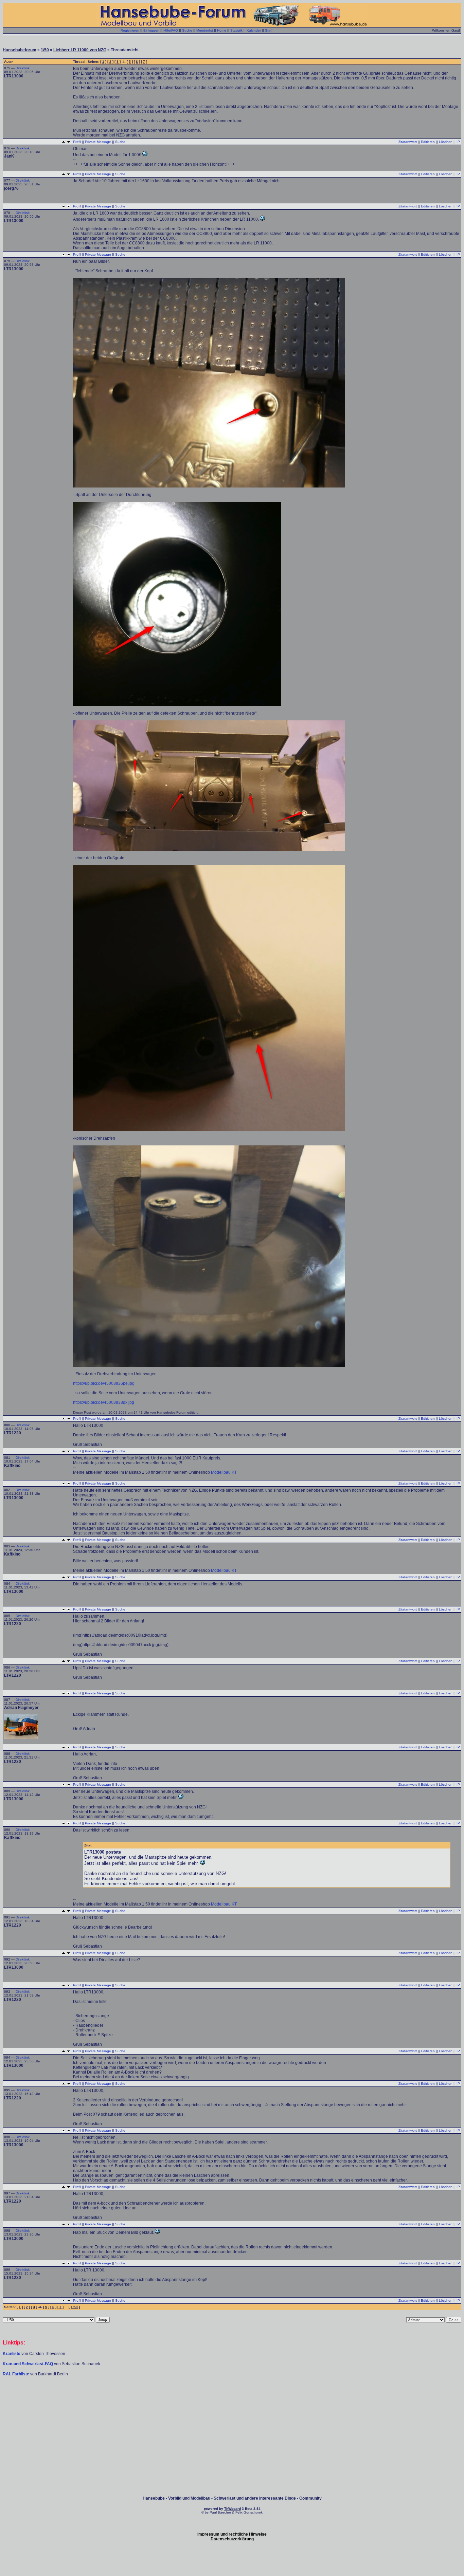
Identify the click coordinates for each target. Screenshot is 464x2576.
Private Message (98, 142)
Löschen (446, 142)
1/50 (45, 50)
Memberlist (205, 30)
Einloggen (151, 30)
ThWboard (233, 2509)
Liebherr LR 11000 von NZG (80, 50)
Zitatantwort (408, 142)
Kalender (254, 30)
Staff (269, 30)
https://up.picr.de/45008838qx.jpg (104, 1402)
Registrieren (130, 30)
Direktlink (23, 68)
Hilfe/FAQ (171, 30)
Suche (187, 30)
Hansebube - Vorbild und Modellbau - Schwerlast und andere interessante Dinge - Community (232, 2498)
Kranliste (12, 2354)
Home (222, 30)
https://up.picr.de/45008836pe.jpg (104, 1383)
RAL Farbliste (16, 2374)
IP (458, 142)
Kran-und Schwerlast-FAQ (28, 2364)
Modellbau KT (224, 1472)
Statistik (236, 30)
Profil (77, 142)
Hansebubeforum (20, 50)
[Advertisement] (232, 2397)
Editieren (428, 142)
